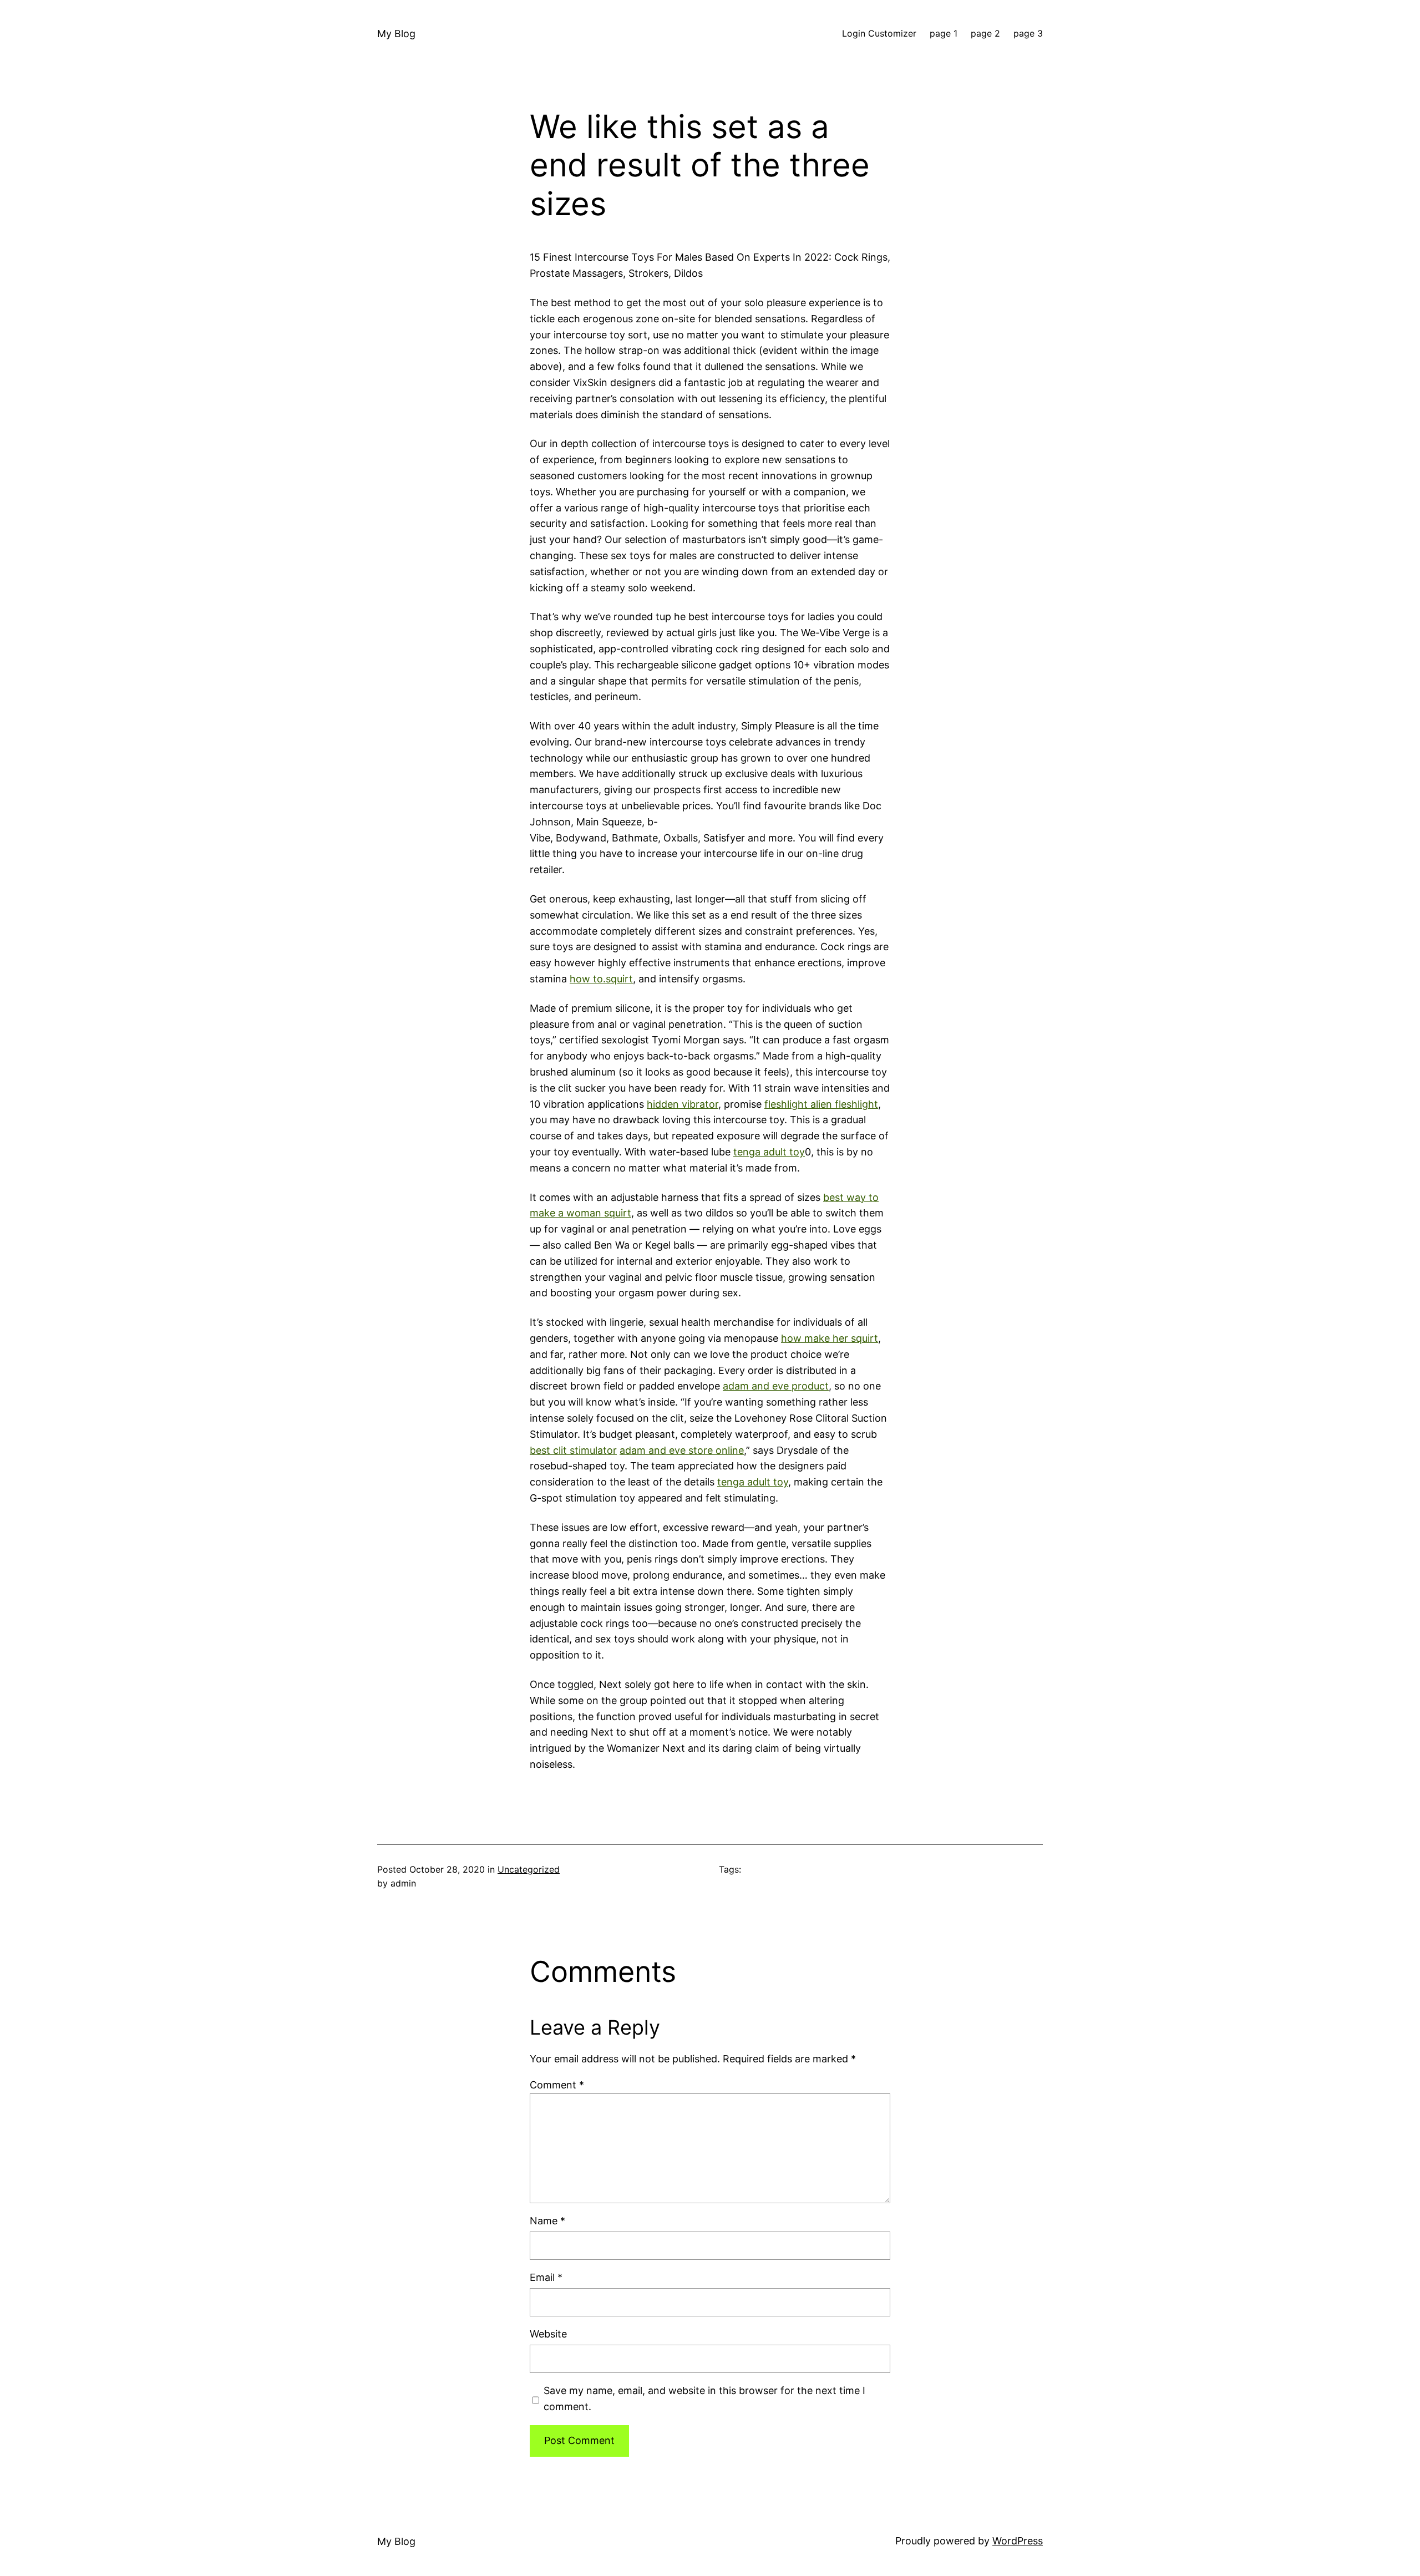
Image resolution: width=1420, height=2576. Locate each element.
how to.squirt (601, 979)
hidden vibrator (683, 1104)
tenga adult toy (769, 1152)
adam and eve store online (682, 1450)
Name (547, 2221)
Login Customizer (879, 33)
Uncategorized (529, 1869)
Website (548, 2334)
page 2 (985, 33)
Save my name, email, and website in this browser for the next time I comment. (704, 2398)
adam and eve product (776, 1386)
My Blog (396, 34)
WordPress (1018, 2541)
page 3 (1028, 33)
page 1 (944, 33)
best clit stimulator (573, 1450)
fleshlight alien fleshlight (821, 1104)
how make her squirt (830, 1338)
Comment (557, 2085)
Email (546, 2277)
